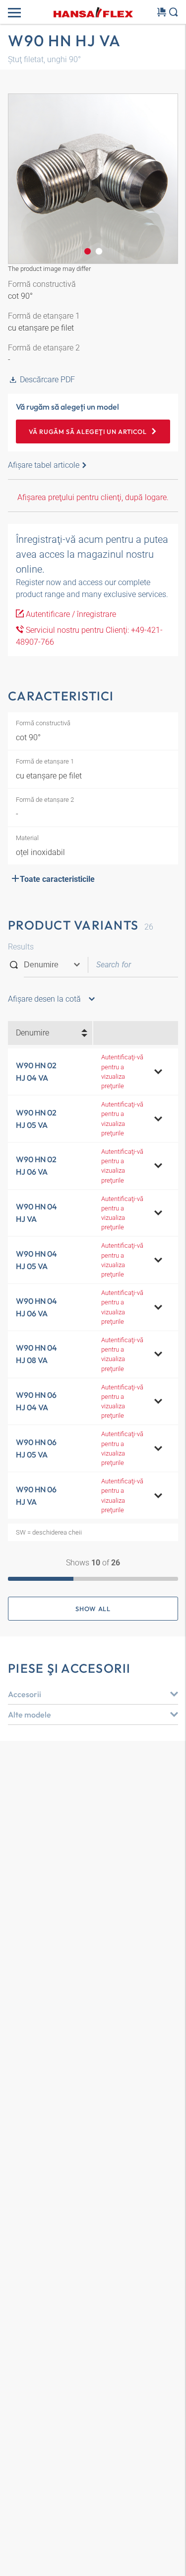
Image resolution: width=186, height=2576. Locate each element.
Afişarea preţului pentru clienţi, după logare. (93, 497)
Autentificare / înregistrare (70, 614)
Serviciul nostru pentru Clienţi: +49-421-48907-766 (89, 636)
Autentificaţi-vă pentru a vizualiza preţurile (122, 1072)
